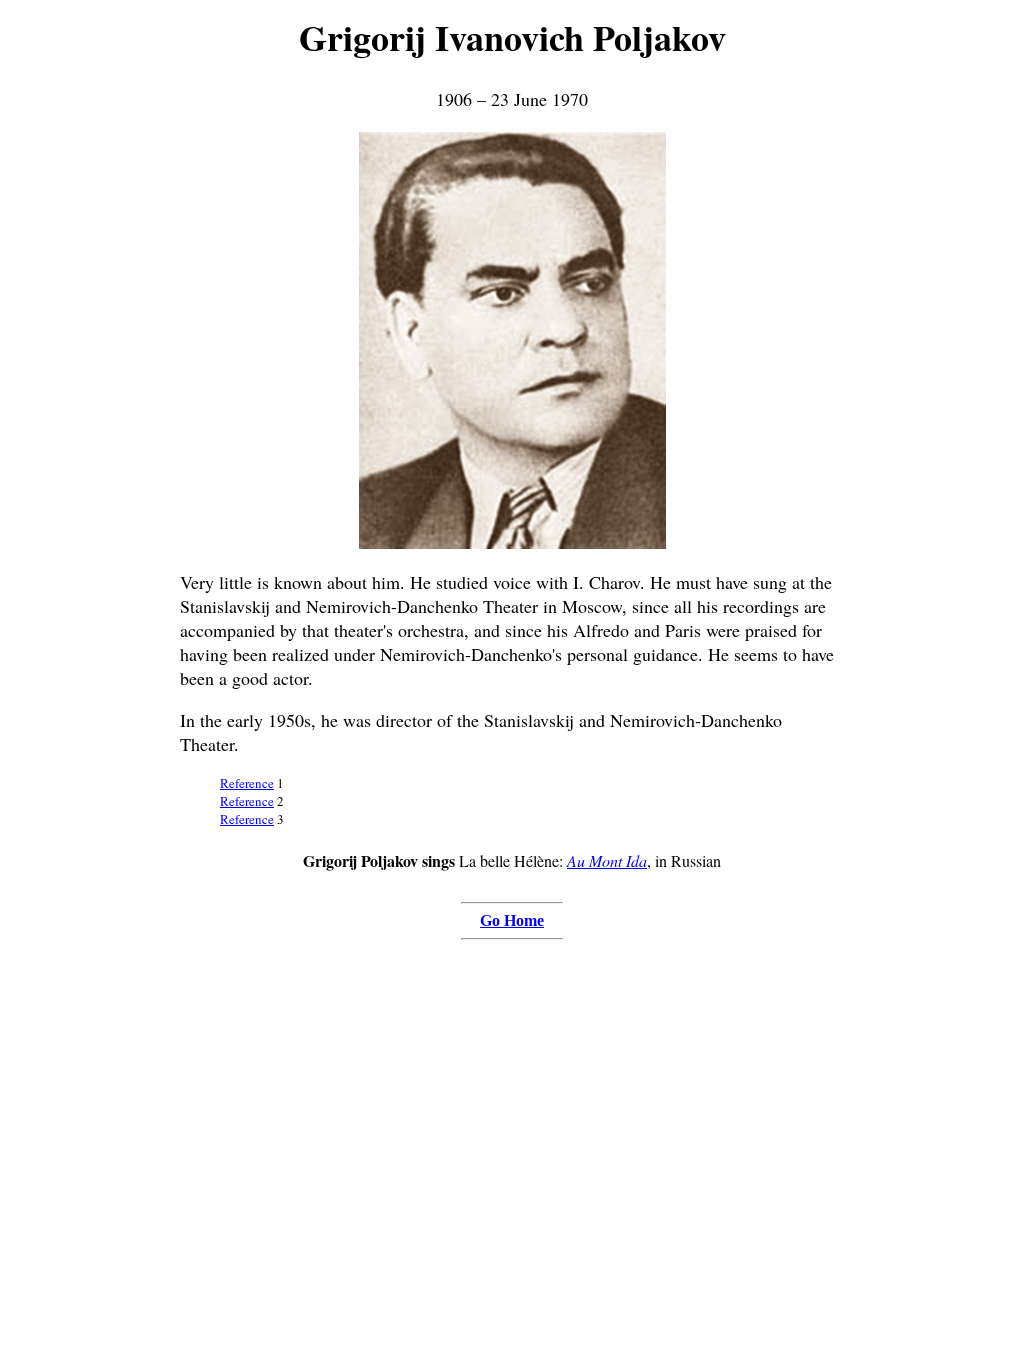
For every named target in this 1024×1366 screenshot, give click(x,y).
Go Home (512, 920)
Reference (247, 783)
